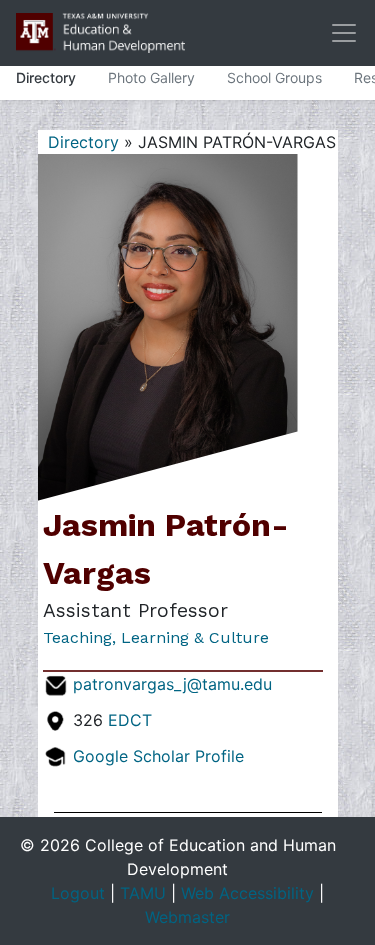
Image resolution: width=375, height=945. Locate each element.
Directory (46, 77)
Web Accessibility (247, 893)
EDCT (130, 720)
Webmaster (187, 917)
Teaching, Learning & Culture (156, 637)
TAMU (143, 893)
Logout (78, 893)
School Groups (274, 77)
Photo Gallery (151, 77)
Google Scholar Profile (158, 756)
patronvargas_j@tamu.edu (172, 684)
